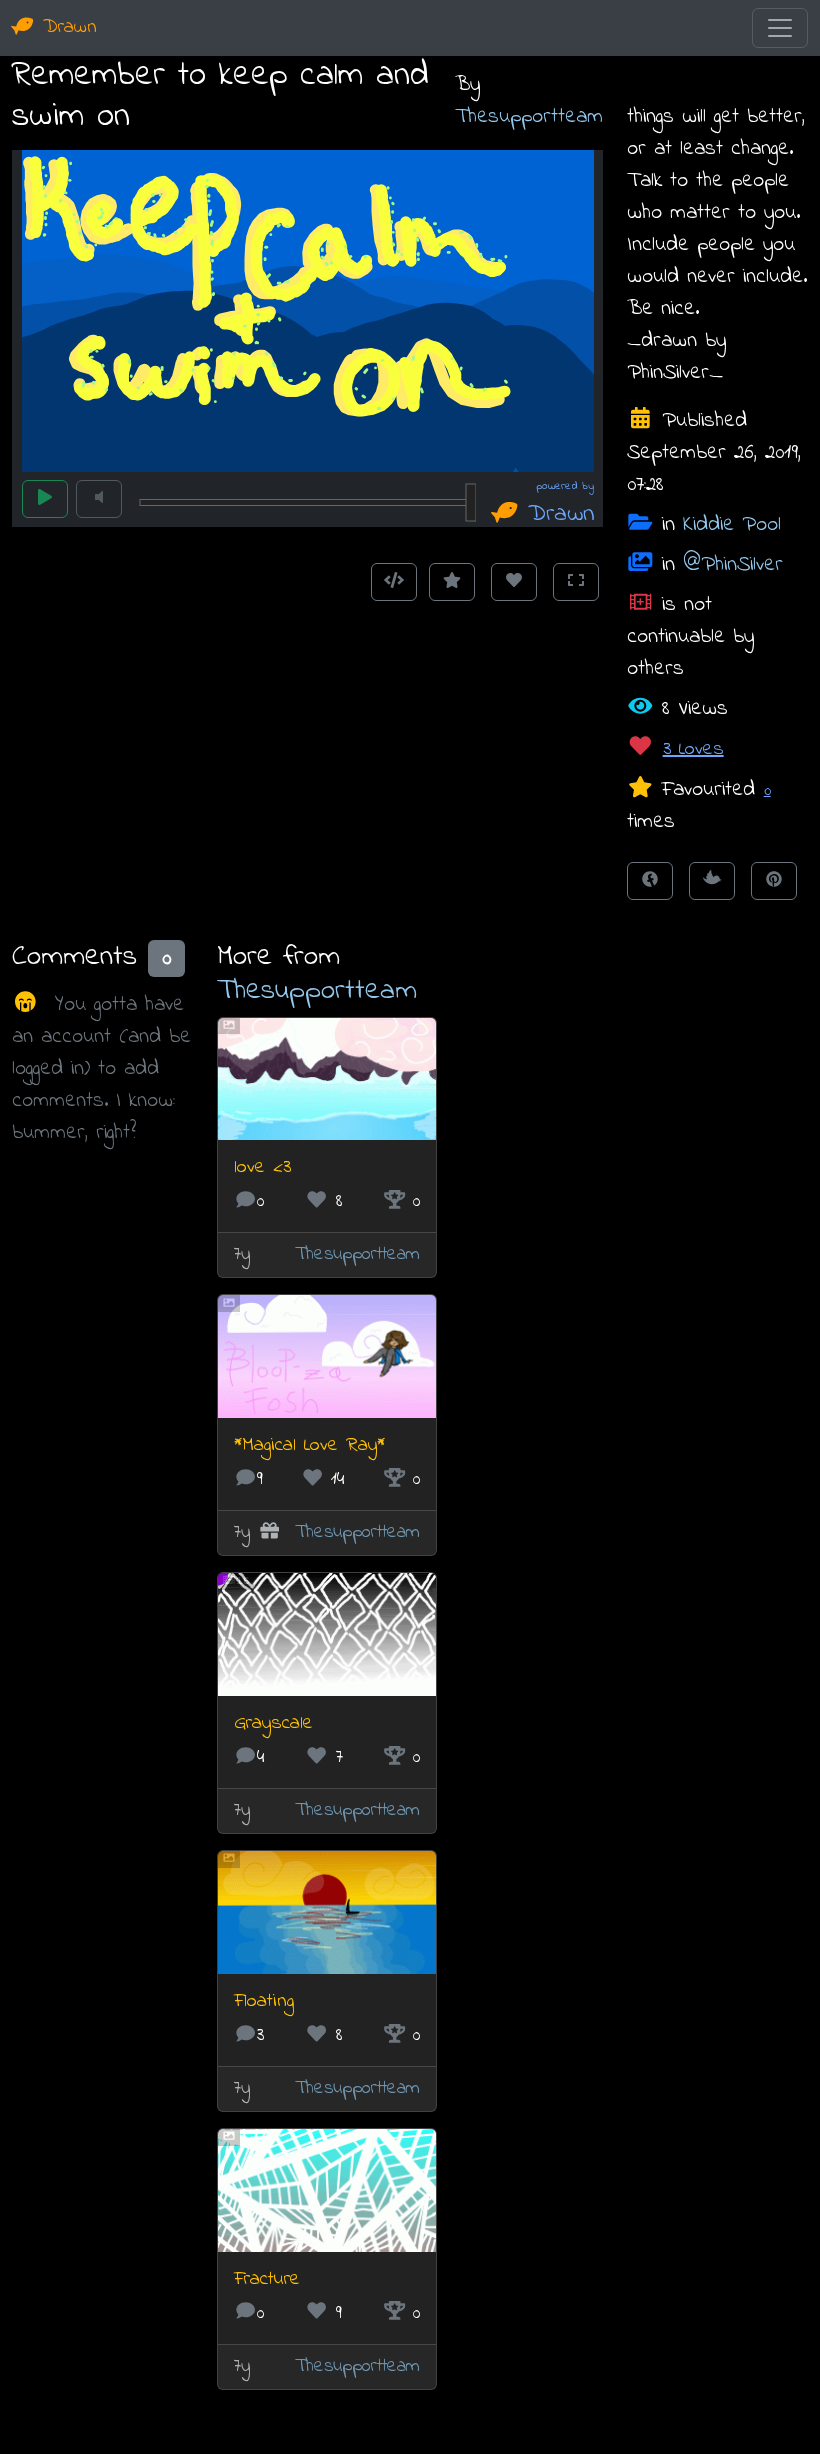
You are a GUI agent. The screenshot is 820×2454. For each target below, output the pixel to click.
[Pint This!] (774, 881)
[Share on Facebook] (650, 881)
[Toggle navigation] (780, 28)
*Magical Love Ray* (309, 1445)
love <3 (262, 1167)
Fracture (267, 2279)
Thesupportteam (529, 116)
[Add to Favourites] (452, 582)
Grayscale (273, 1723)
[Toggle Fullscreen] (576, 582)
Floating (264, 2001)
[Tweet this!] (712, 881)
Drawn (66, 27)
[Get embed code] (394, 582)
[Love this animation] (514, 582)
